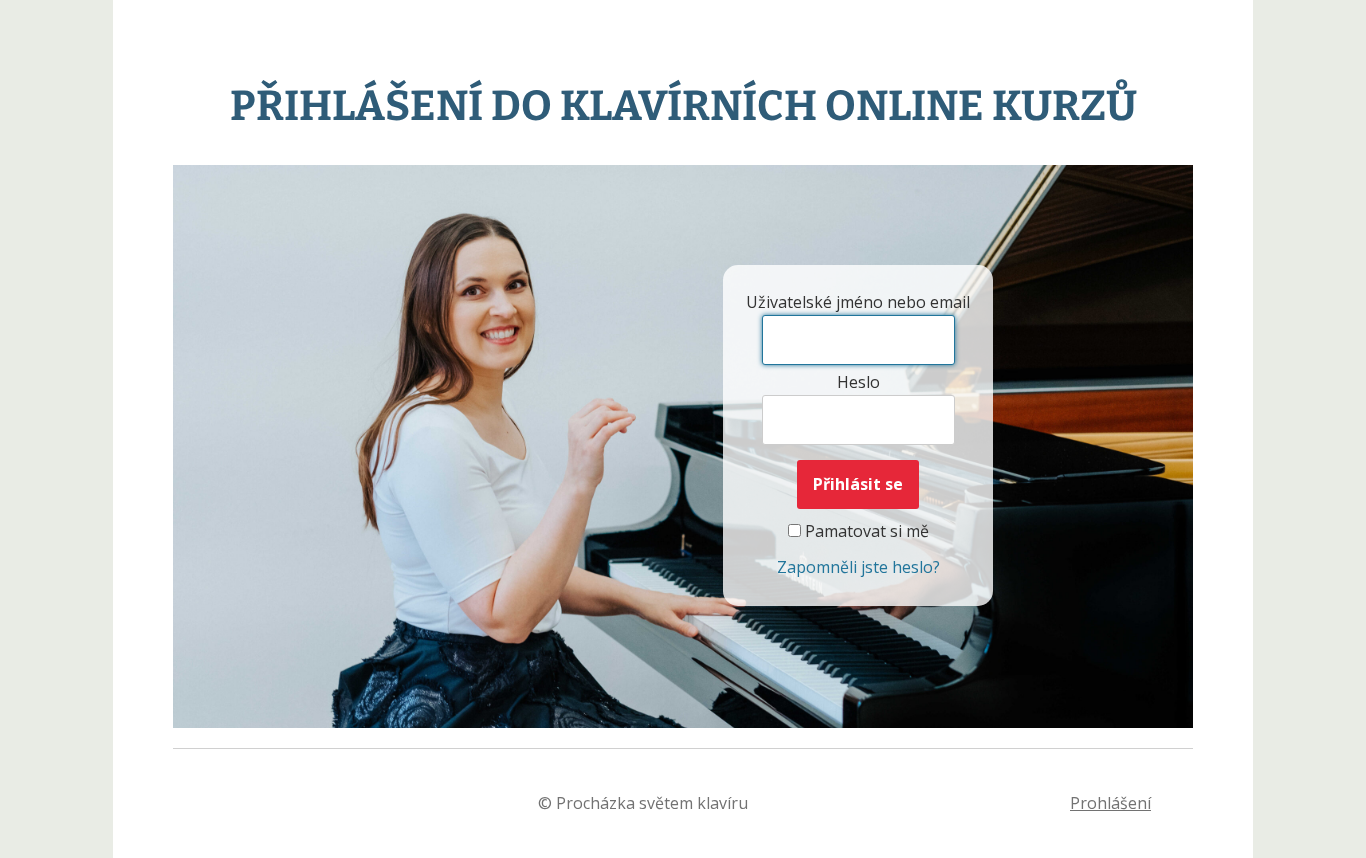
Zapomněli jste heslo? (858, 567)
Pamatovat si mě (865, 531)
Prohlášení (1110, 803)
